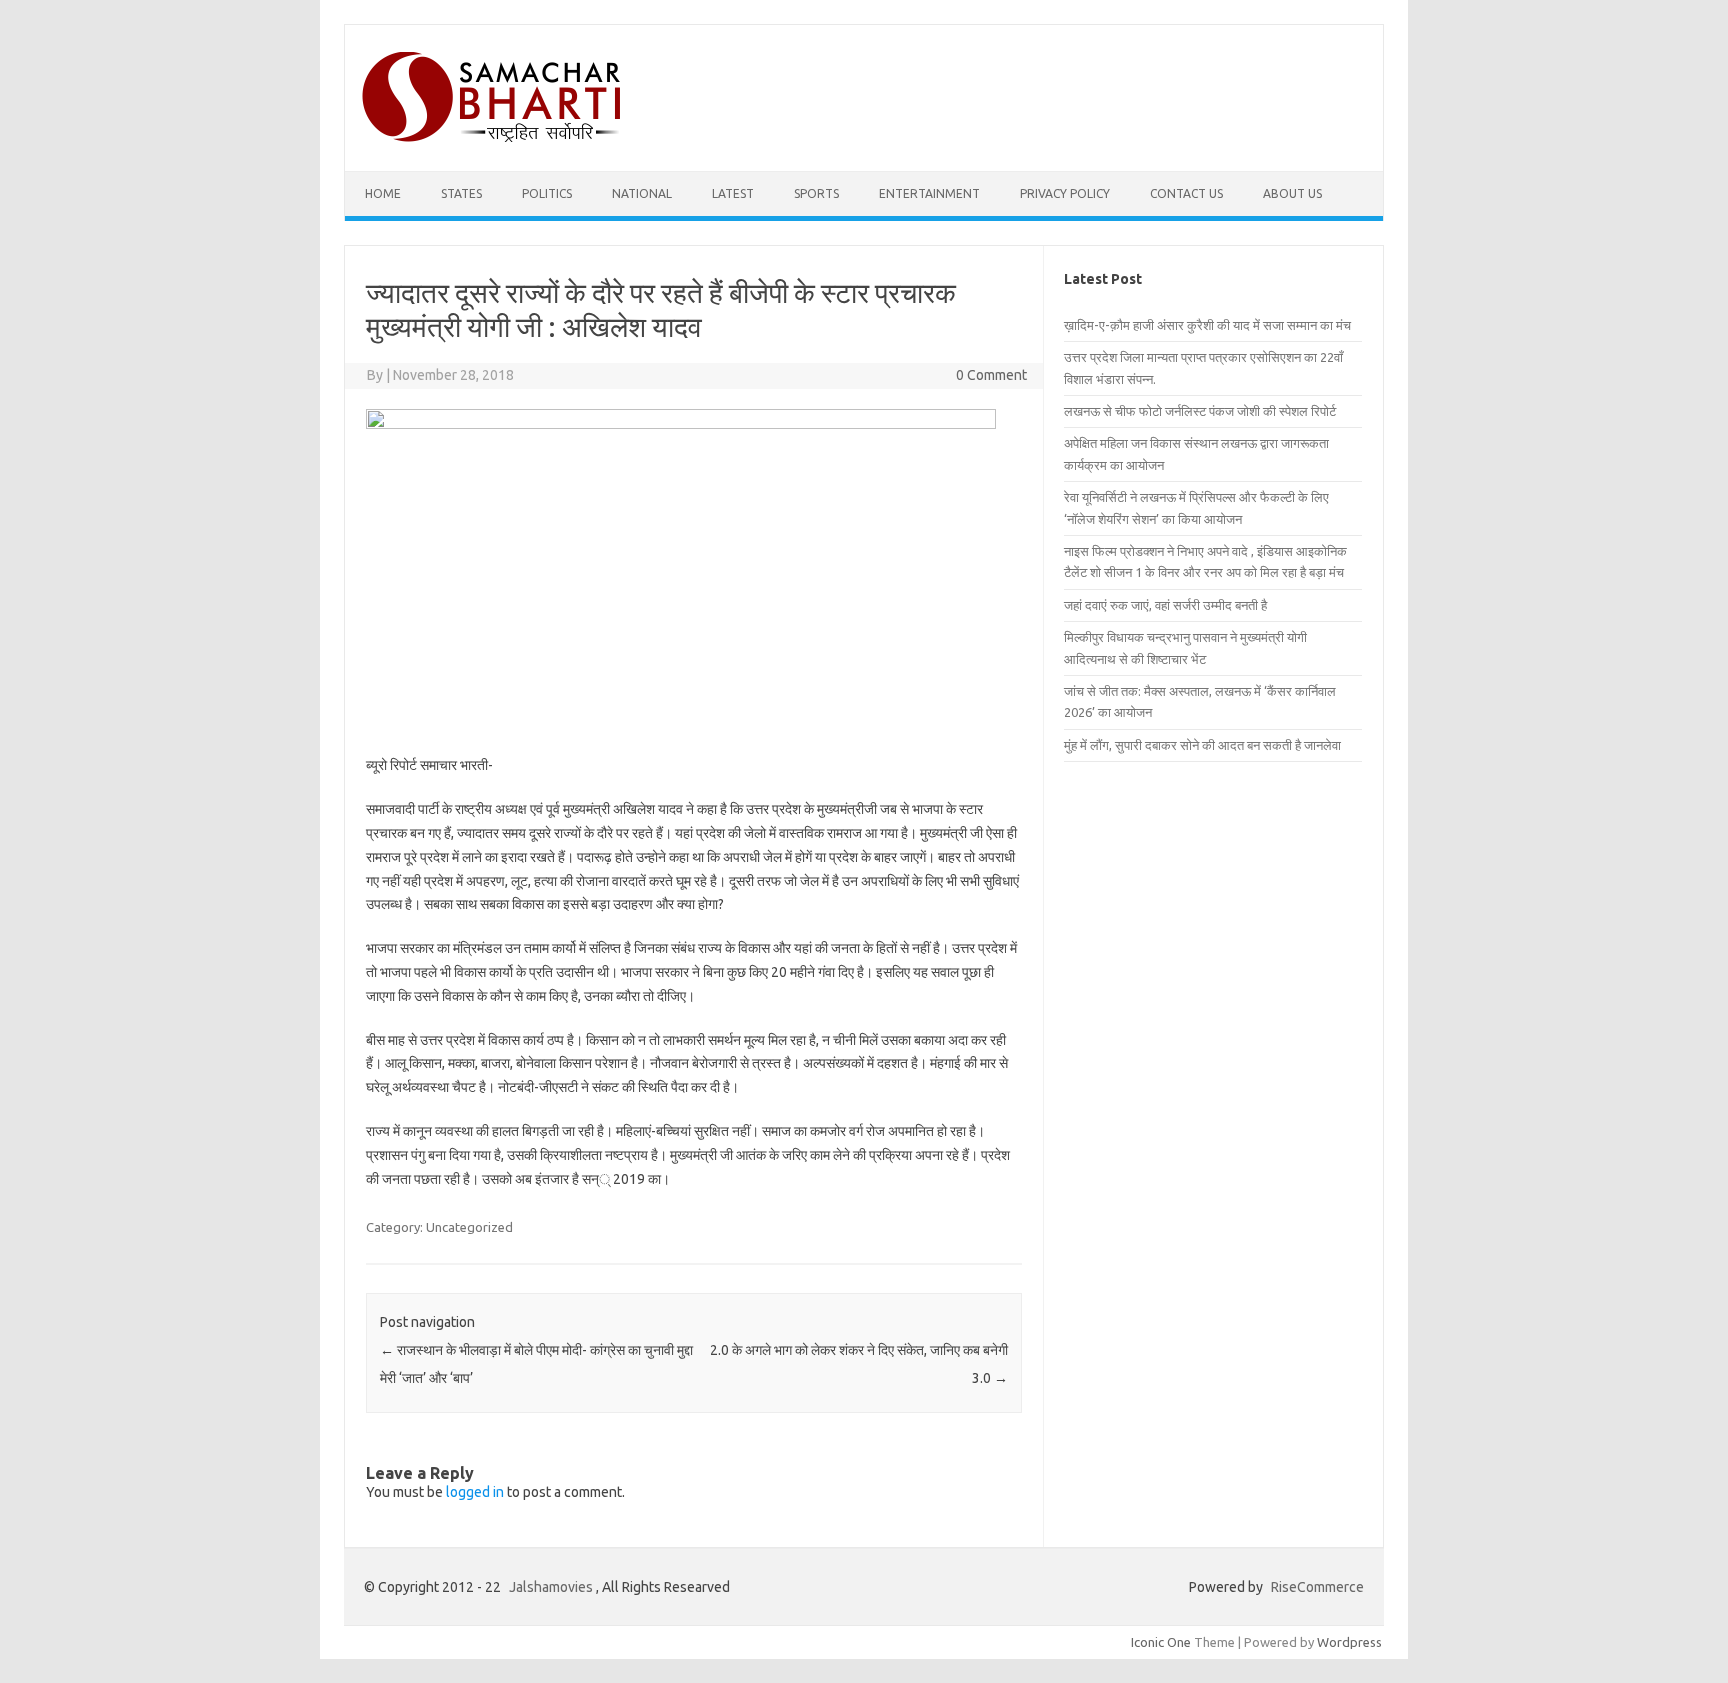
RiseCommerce (1317, 1587)
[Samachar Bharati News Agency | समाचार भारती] (491, 137)
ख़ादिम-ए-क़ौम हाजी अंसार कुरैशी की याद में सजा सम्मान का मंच (1207, 325)
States (461, 193)
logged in (475, 1492)
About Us (1292, 193)
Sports (816, 193)
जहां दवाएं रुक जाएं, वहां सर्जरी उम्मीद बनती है (1165, 605)
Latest (733, 193)
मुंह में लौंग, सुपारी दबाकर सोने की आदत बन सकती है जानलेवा (1202, 745)
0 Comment (991, 375)
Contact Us (1186, 193)
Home (383, 193)
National (642, 193)
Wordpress (1349, 1642)
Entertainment (929, 193)
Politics (547, 193)
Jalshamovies (551, 1587)
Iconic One (1161, 1642)
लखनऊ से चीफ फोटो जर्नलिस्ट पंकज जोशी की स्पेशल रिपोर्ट (1200, 411)
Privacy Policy (1065, 193)
